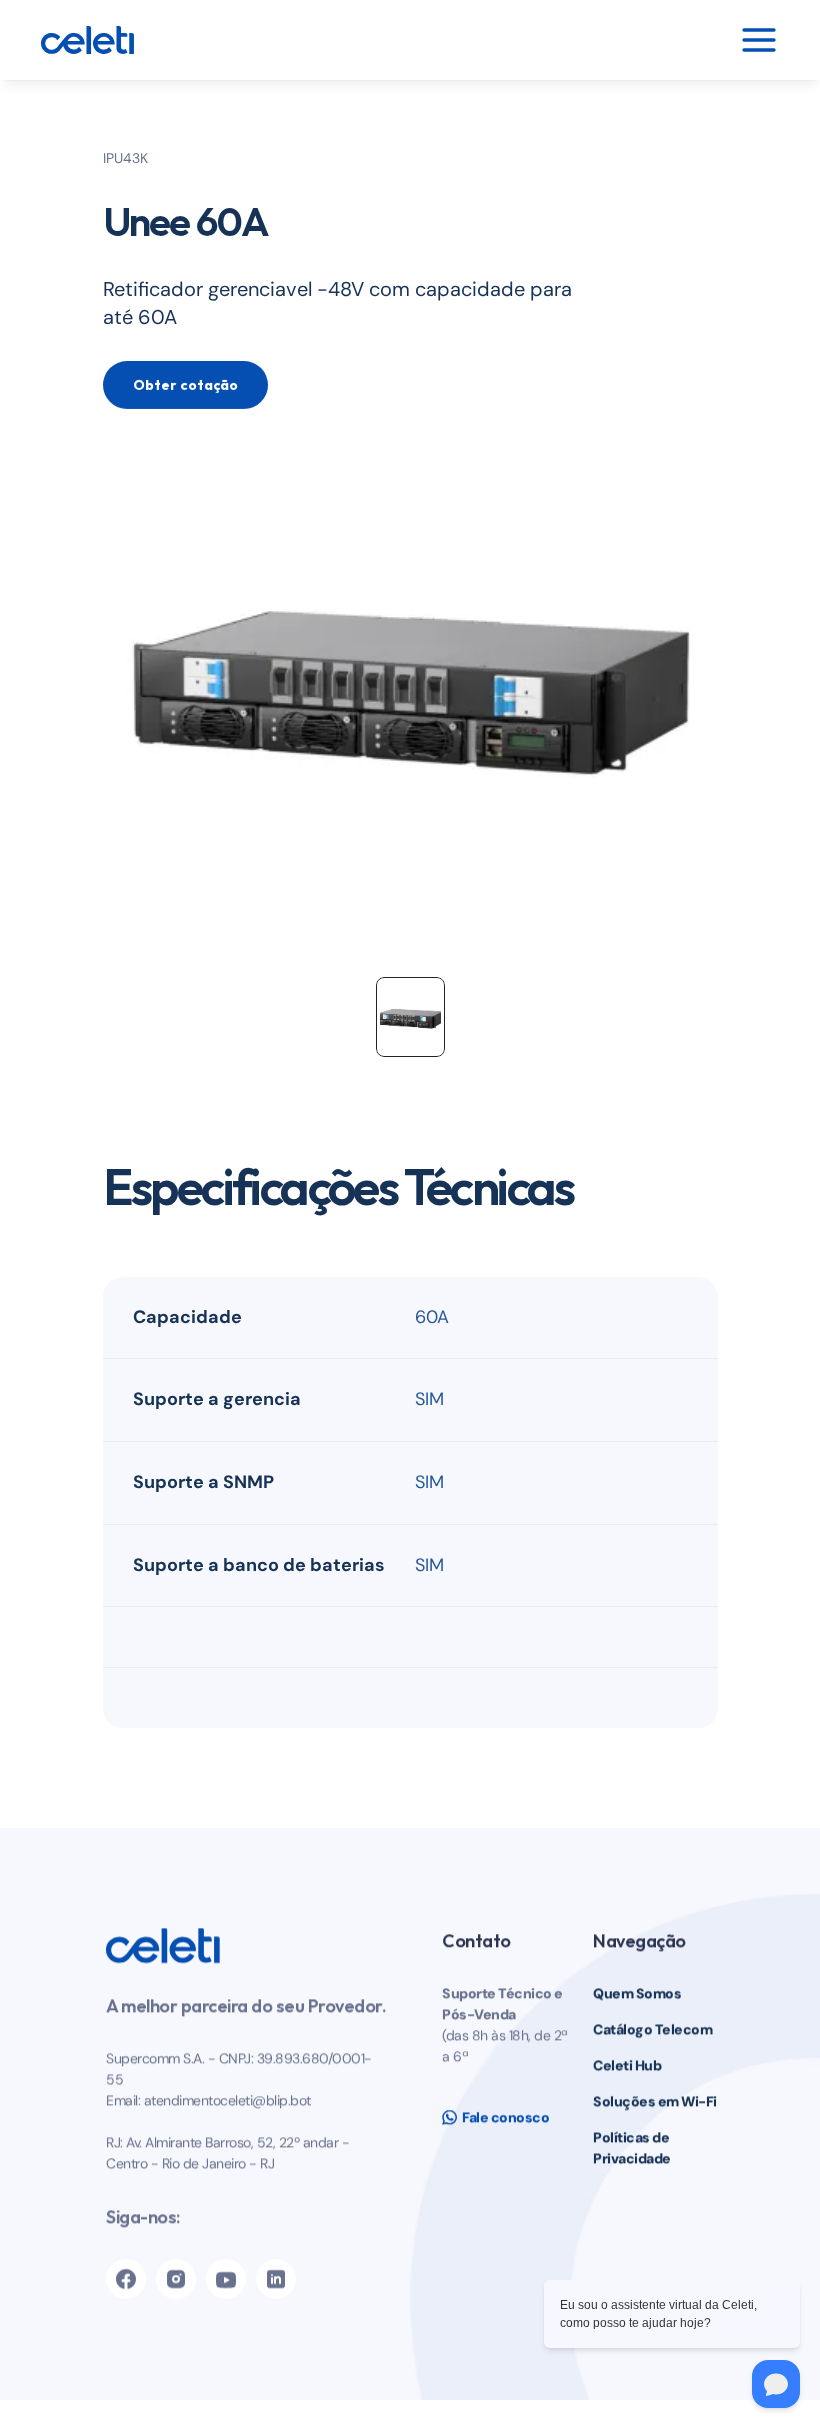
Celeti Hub (627, 2065)
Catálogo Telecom (652, 2029)
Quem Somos (637, 1993)
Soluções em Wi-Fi (655, 2101)
